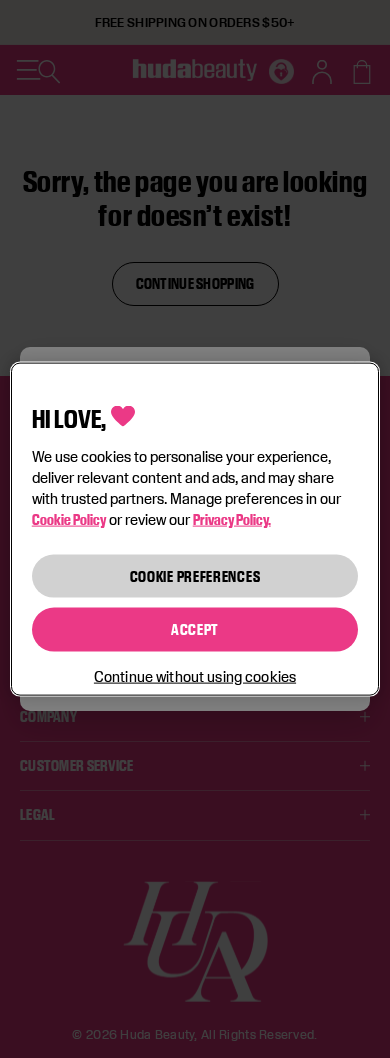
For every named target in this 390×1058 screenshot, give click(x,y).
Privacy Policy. (232, 518)
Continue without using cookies (195, 675)
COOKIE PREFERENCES (195, 575)
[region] (195, 529)
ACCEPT (195, 629)
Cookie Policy (69, 518)
